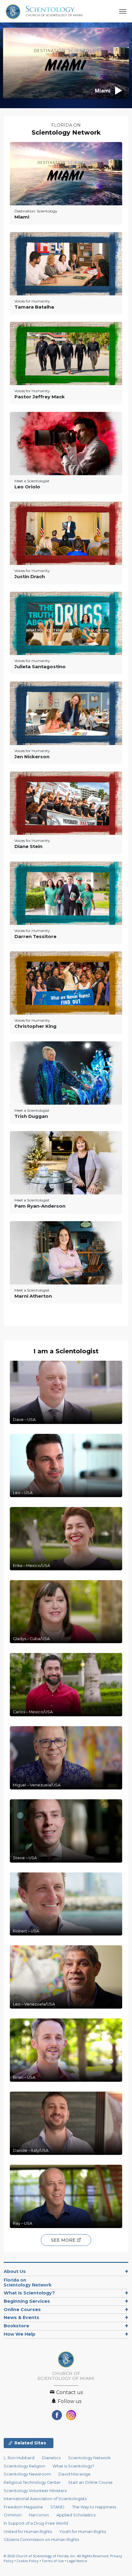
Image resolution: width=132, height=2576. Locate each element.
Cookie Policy (28, 2561)
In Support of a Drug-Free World (36, 2523)
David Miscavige (74, 2474)
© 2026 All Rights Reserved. (57, 2556)
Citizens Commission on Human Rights (41, 2540)
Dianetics (51, 2458)
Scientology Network (66, 132)
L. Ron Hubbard (19, 2458)
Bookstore (16, 2326)
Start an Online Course (90, 2482)
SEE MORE (64, 2240)
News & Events (21, 2318)
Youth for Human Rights (83, 2532)
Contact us (69, 2392)
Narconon (39, 2515)
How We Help (19, 2334)
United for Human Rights (28, 2532)
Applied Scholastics (76, 2515)
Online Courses (22, 2310)
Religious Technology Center (32, 2482)
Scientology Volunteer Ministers (35, 2491)
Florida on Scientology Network (28, 2282)
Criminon (13, 2515)
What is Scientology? (29, 2293)
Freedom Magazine (23, 2507)
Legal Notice (77, 2561)
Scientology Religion (24, 2466)
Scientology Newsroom (27, 2474)
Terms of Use (53, 2561)
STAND (57, 2507)
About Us (15, 2271)
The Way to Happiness (94, 2507)
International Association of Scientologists (45, 2499)
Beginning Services (27, 2301)
